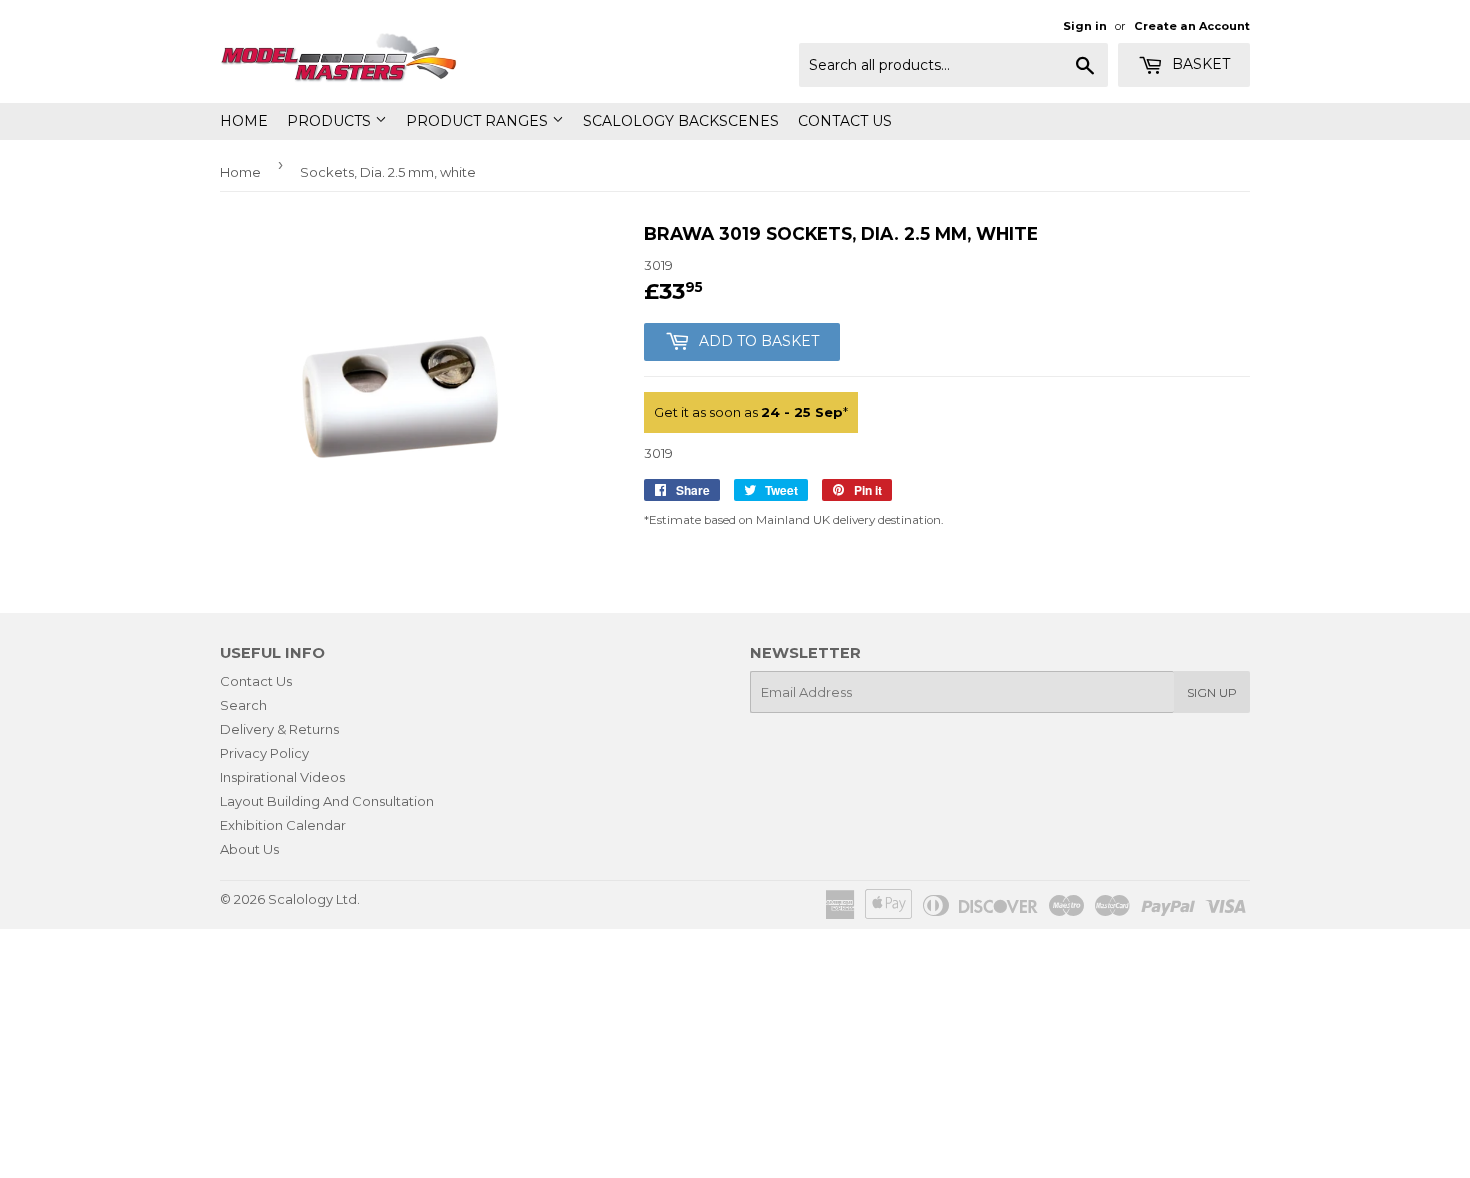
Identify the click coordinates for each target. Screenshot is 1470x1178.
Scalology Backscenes (681, 121)
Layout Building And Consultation (327, 801)
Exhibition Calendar (283, 825)
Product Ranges (479, 121)
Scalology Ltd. (314, 899)
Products (331, 121)
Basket (1199, 64)
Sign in (1085, 26)
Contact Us (845, 121)
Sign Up (1212, 692)
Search (243, 705)
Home (244, 121)
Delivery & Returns (279, 729)
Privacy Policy (264, 753)
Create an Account (1192, 26)
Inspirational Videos (282, 777)
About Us (249, 849)
